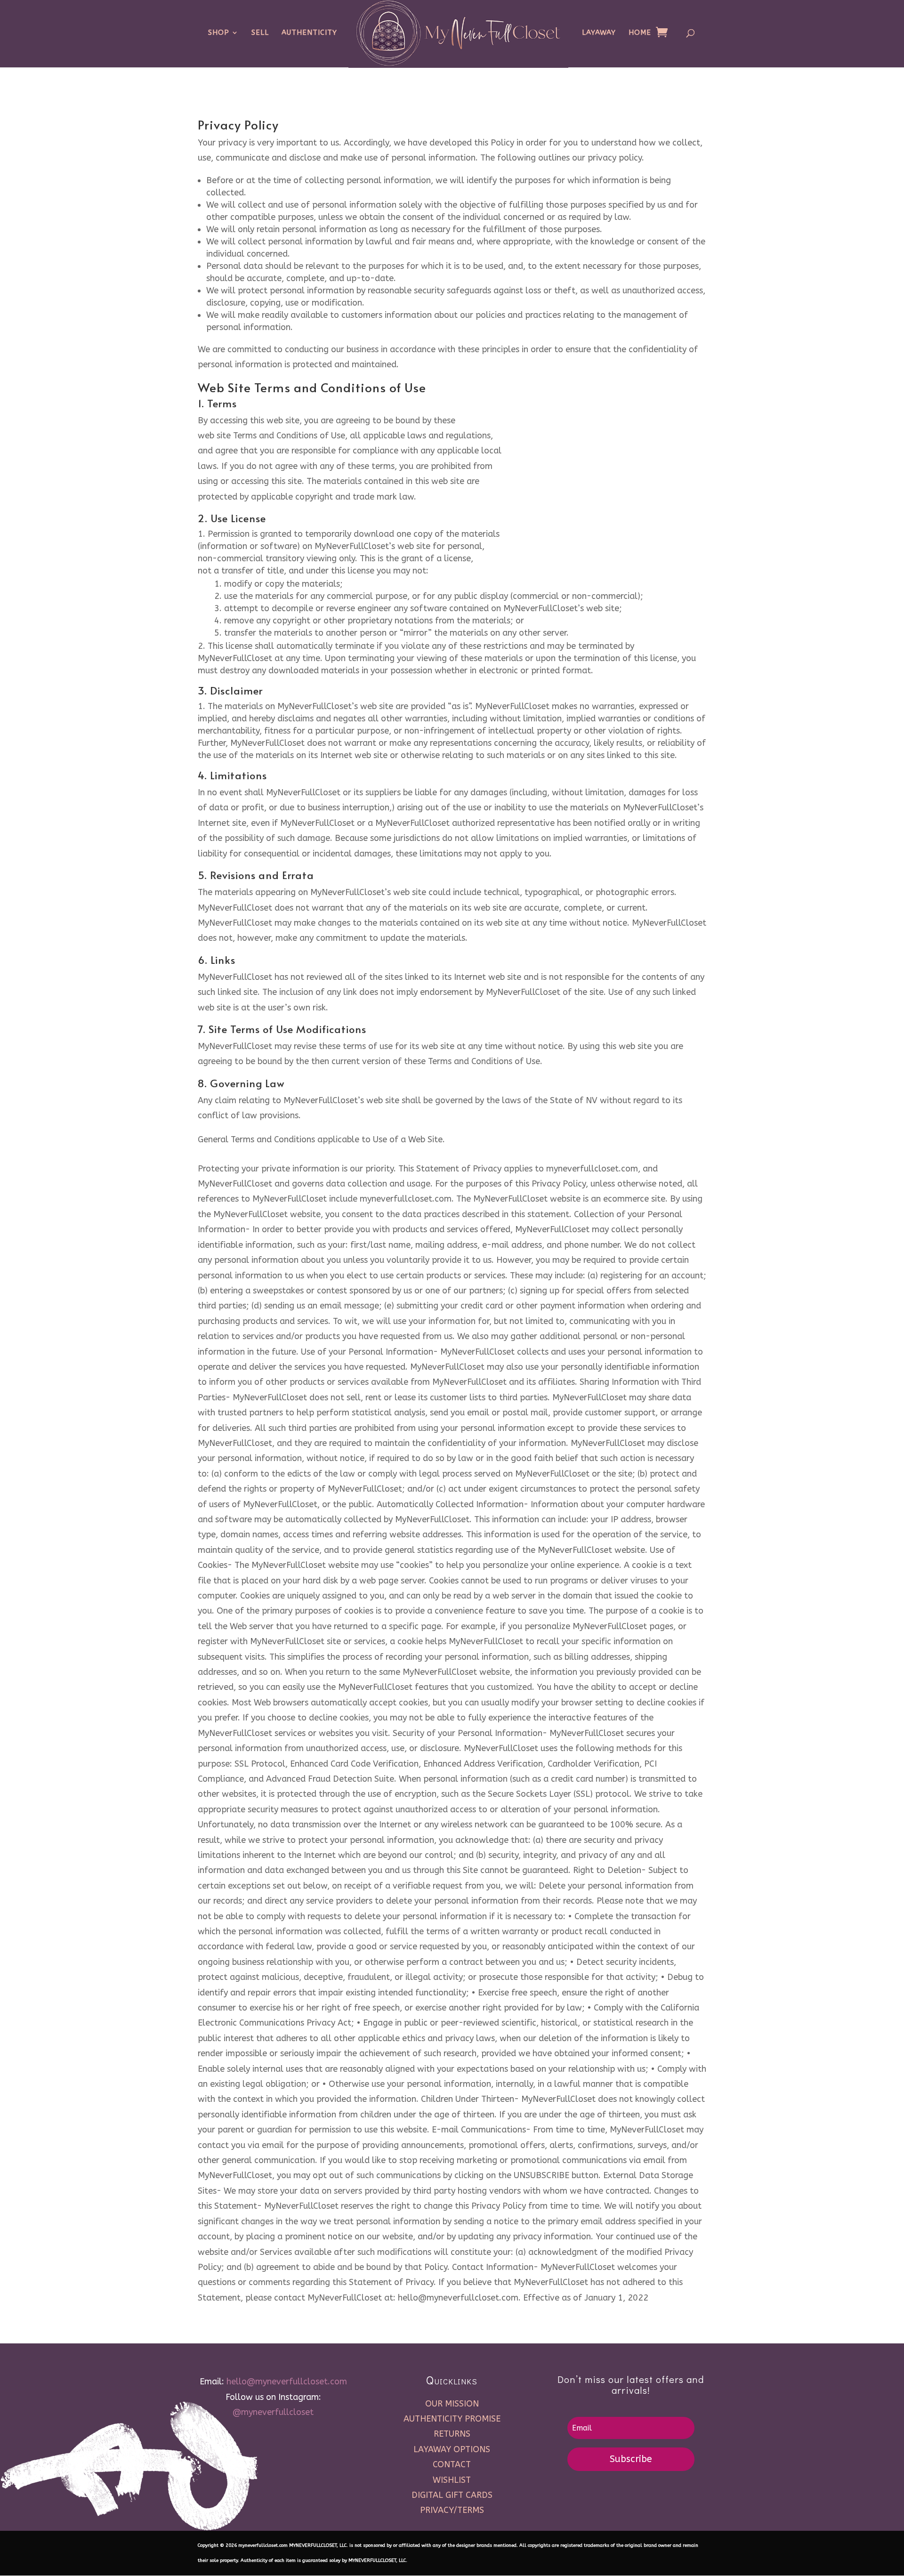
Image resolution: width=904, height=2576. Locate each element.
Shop (219, 33)
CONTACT (452, 2464)
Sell (260, 33)
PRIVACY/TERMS (452, 2510)
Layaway (599, 33)
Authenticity (309, 33)
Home (640, 33)
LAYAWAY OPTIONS (452, 2449)
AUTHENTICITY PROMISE (452, 2419)
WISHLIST (452, 2480)
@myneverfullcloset (273, 2412)
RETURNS (452, 2434)
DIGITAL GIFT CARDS (452, 2495)
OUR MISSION (452, 2404)
